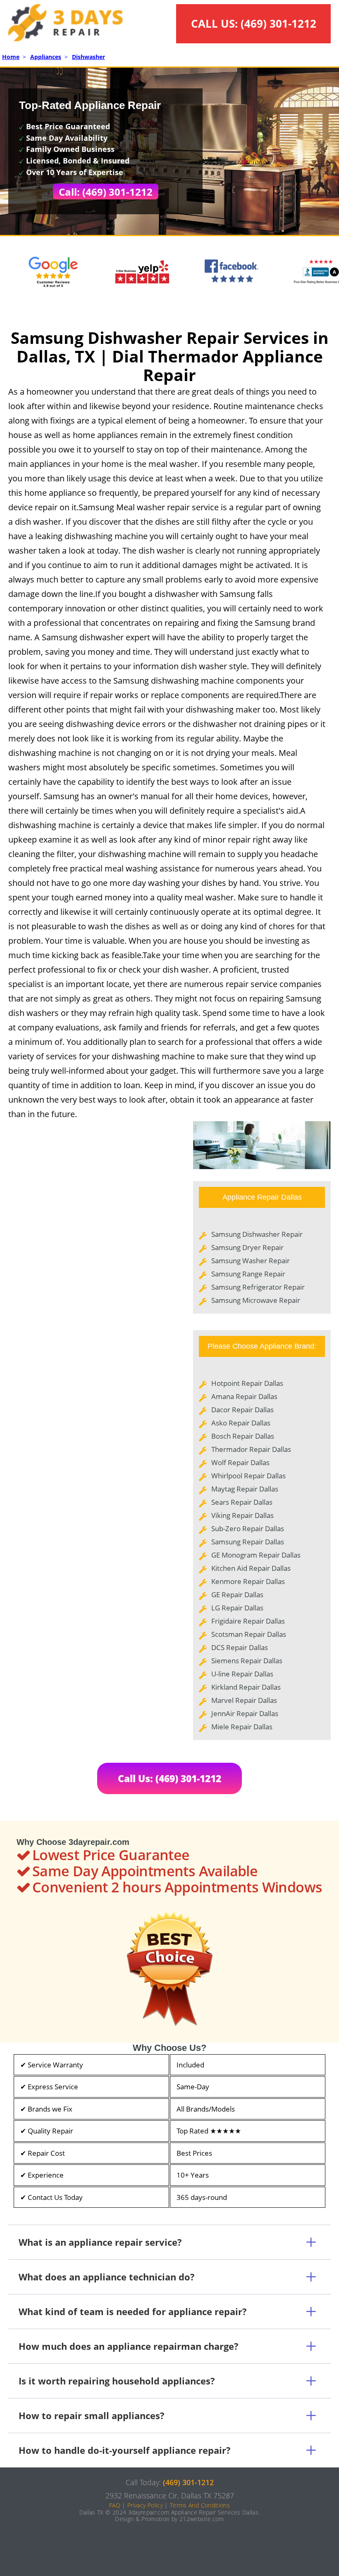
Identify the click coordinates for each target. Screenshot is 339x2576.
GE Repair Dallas (237, 1595)
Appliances (46, 57)
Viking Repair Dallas (242, 1515)
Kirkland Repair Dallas (246, 1687)
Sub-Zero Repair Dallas (248, 1528)
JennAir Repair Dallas (245, 1713)
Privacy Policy (145, 2505)
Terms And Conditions (200, 2505)
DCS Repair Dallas (240, 1647)
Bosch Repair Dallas (243, 1436)
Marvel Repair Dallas (244, 1700)
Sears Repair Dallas (242, 1502)
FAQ (115, 2505)
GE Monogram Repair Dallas (256, 1555)
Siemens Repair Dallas (247, 1661)
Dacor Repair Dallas (242, 1410)
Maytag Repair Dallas (245, 1489)
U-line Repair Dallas (242, 1674)
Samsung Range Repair (248, 1274)
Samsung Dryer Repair (247, 1247)
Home (11, 57)
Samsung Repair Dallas (248, 1542)
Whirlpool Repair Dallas (248, 1476)
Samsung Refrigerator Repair (258, 1287)
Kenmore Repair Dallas (248, 1581)
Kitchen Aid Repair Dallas (251, 1568)
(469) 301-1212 (278, 24)
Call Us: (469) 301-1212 (169, 1778)
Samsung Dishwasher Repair (257, 1234)
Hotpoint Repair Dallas (247, 1383)
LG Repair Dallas (237, 1608)
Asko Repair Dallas (241, 1423)
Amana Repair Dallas (244, 1396)
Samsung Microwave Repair (256, 1300)
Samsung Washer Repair (251, 1261)
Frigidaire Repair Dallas (248, 1621)
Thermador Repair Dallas (251, 1449)
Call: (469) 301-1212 (106, 192)
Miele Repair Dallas (242, 1727)
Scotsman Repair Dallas (249, 1634)
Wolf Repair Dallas (240, 1462)
